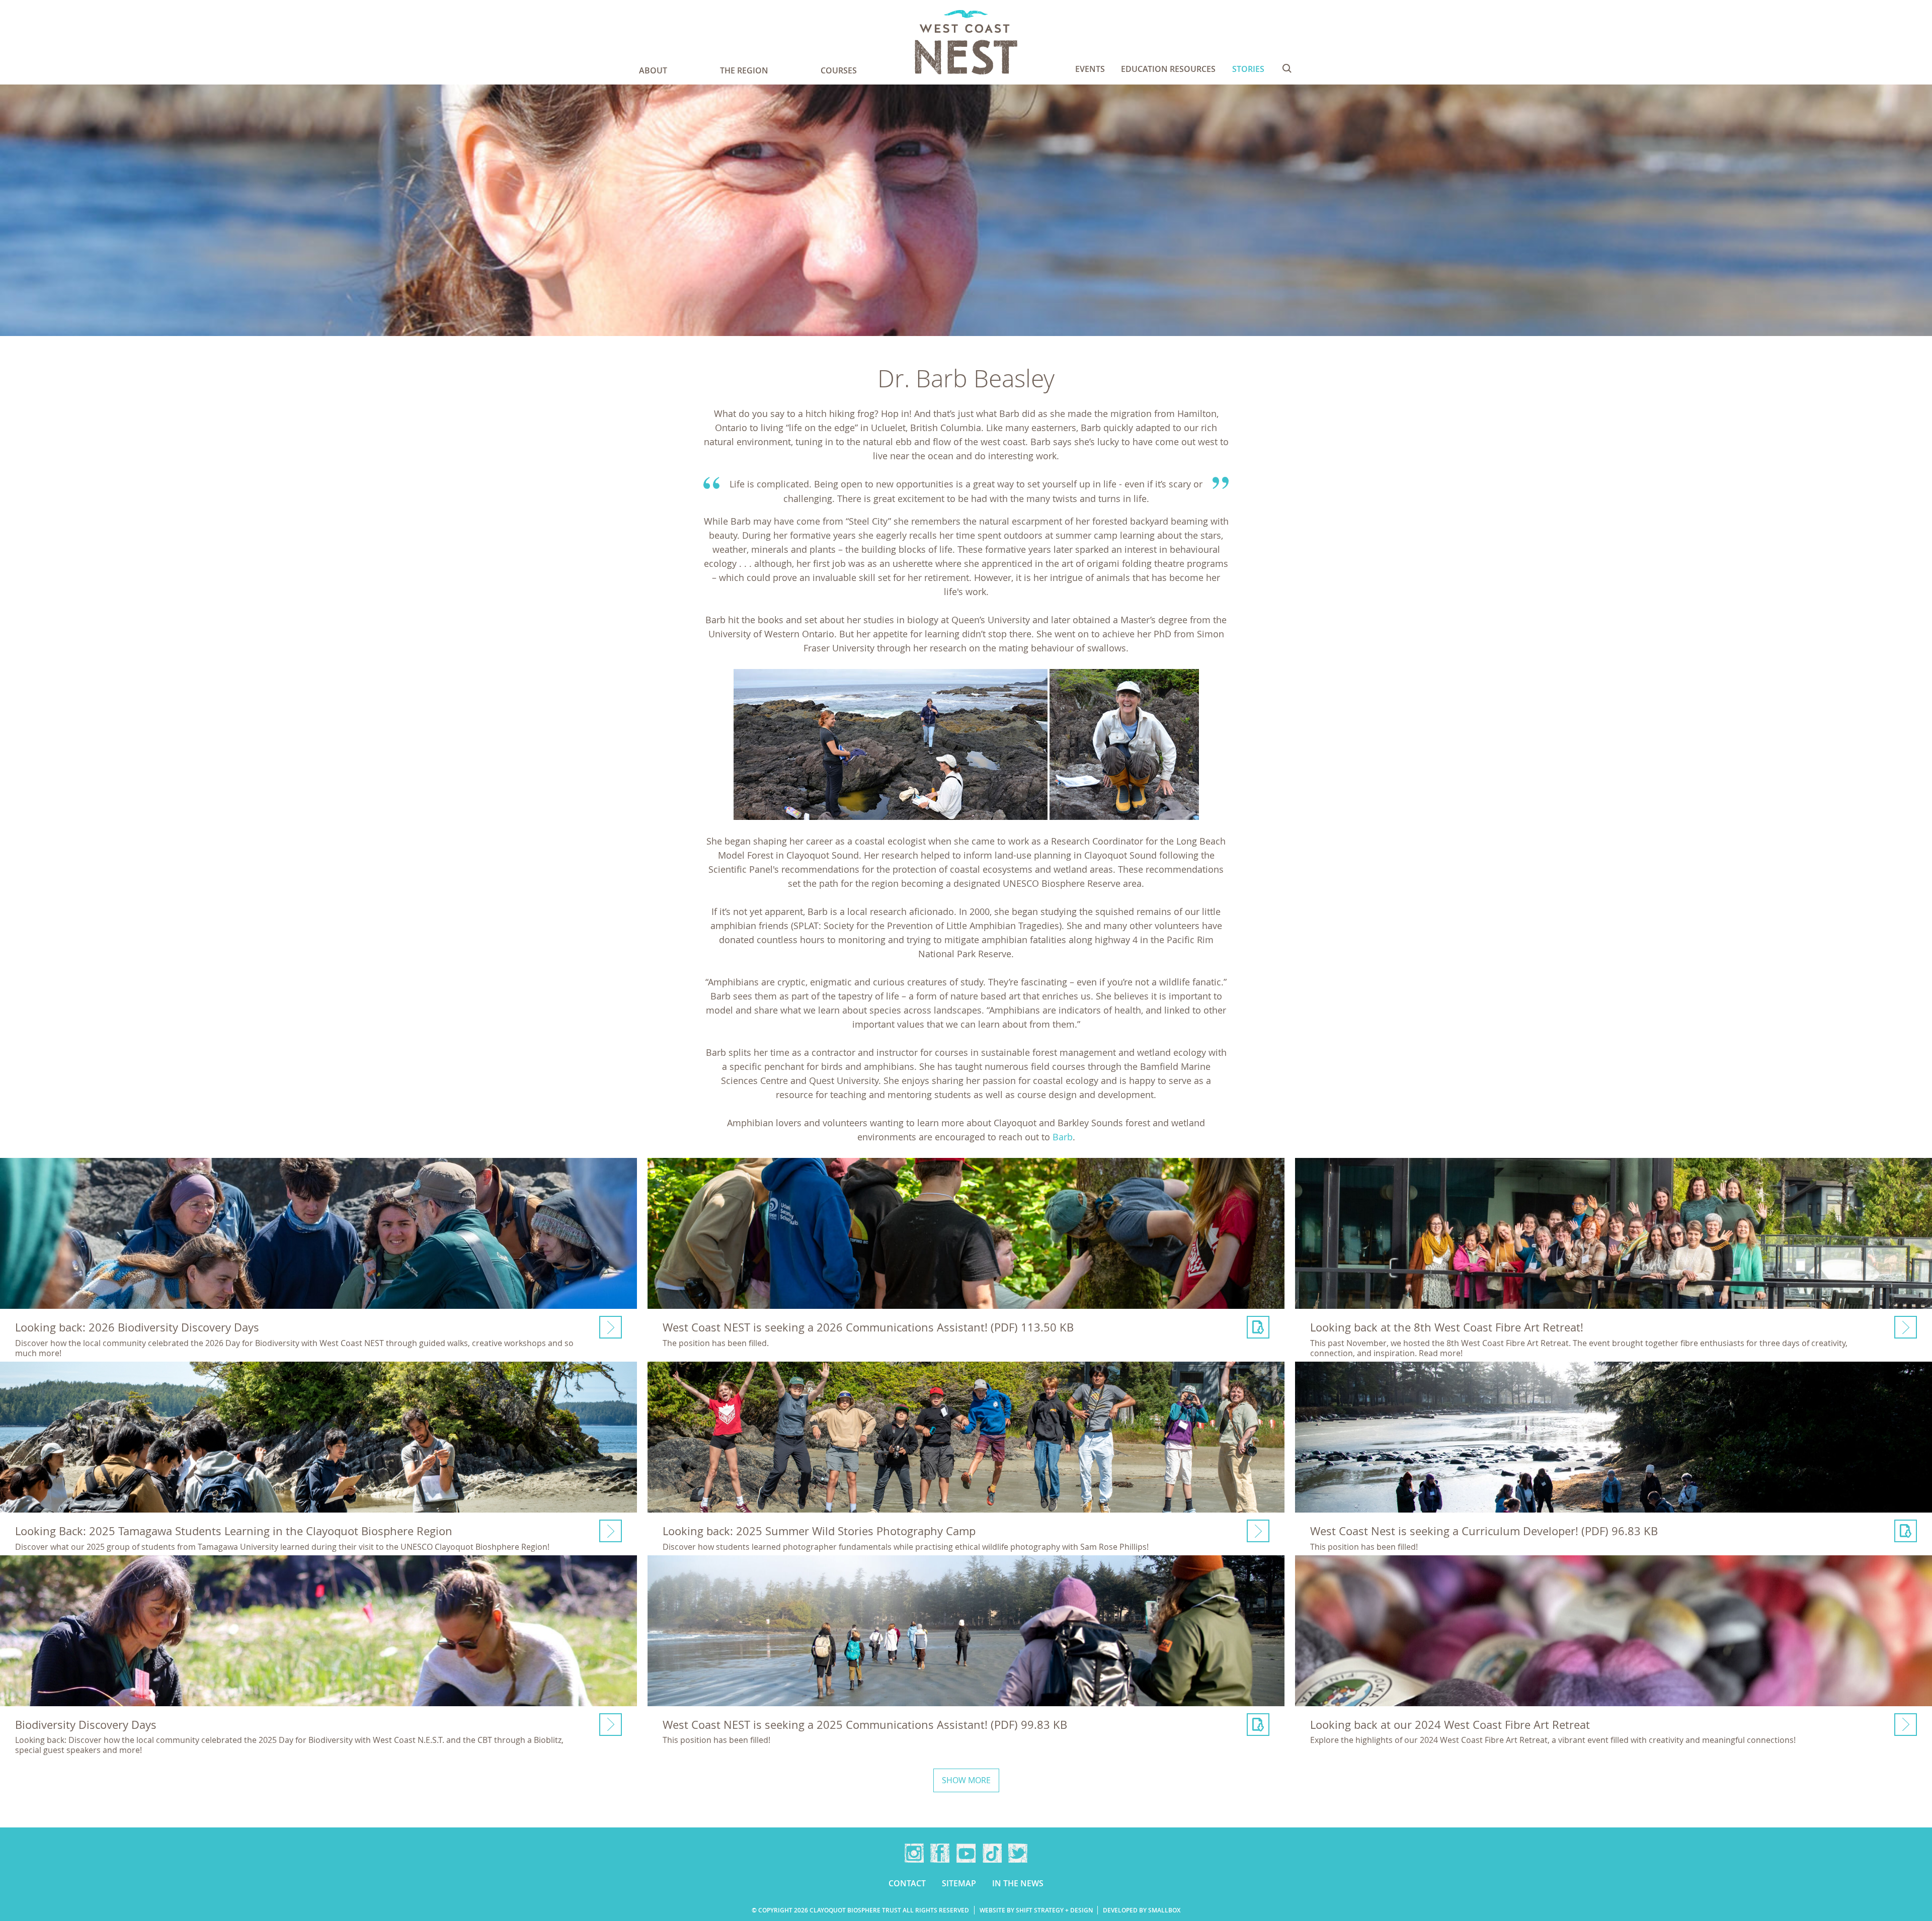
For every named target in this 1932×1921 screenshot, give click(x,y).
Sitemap (959, 1883)
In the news (1018, 1883)
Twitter (1018, 1853)
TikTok (992, 1853)
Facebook (940, 1853)
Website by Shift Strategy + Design (1036, 1910)
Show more (966, 1780)
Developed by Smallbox (1142, 1910)
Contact (907, 1883)
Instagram (914, 1853)
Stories (1248, 69)
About (653, 70)
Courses (839, 70)
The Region (744, 70)
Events (1090, 69)
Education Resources (1168, 69)
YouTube (966, 1853)
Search (1287, 68)
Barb (1063, 1137)
